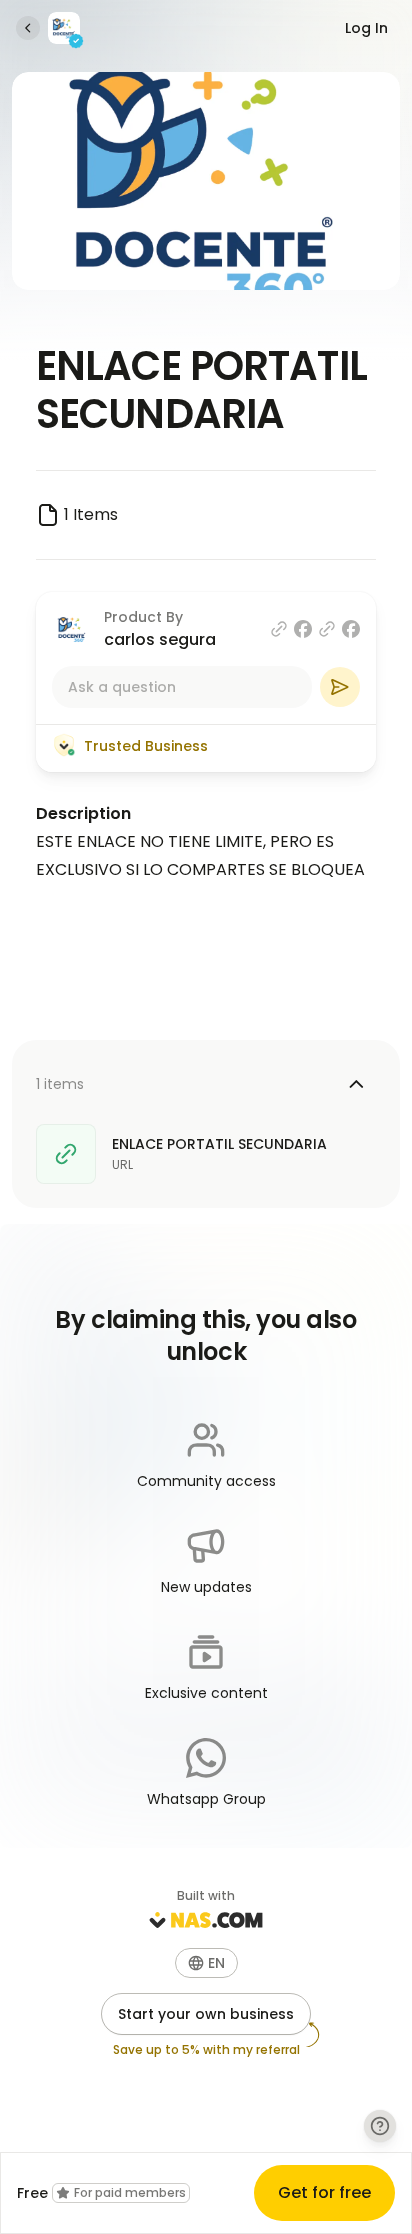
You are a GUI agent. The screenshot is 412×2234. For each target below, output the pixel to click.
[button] (206, 1963)
